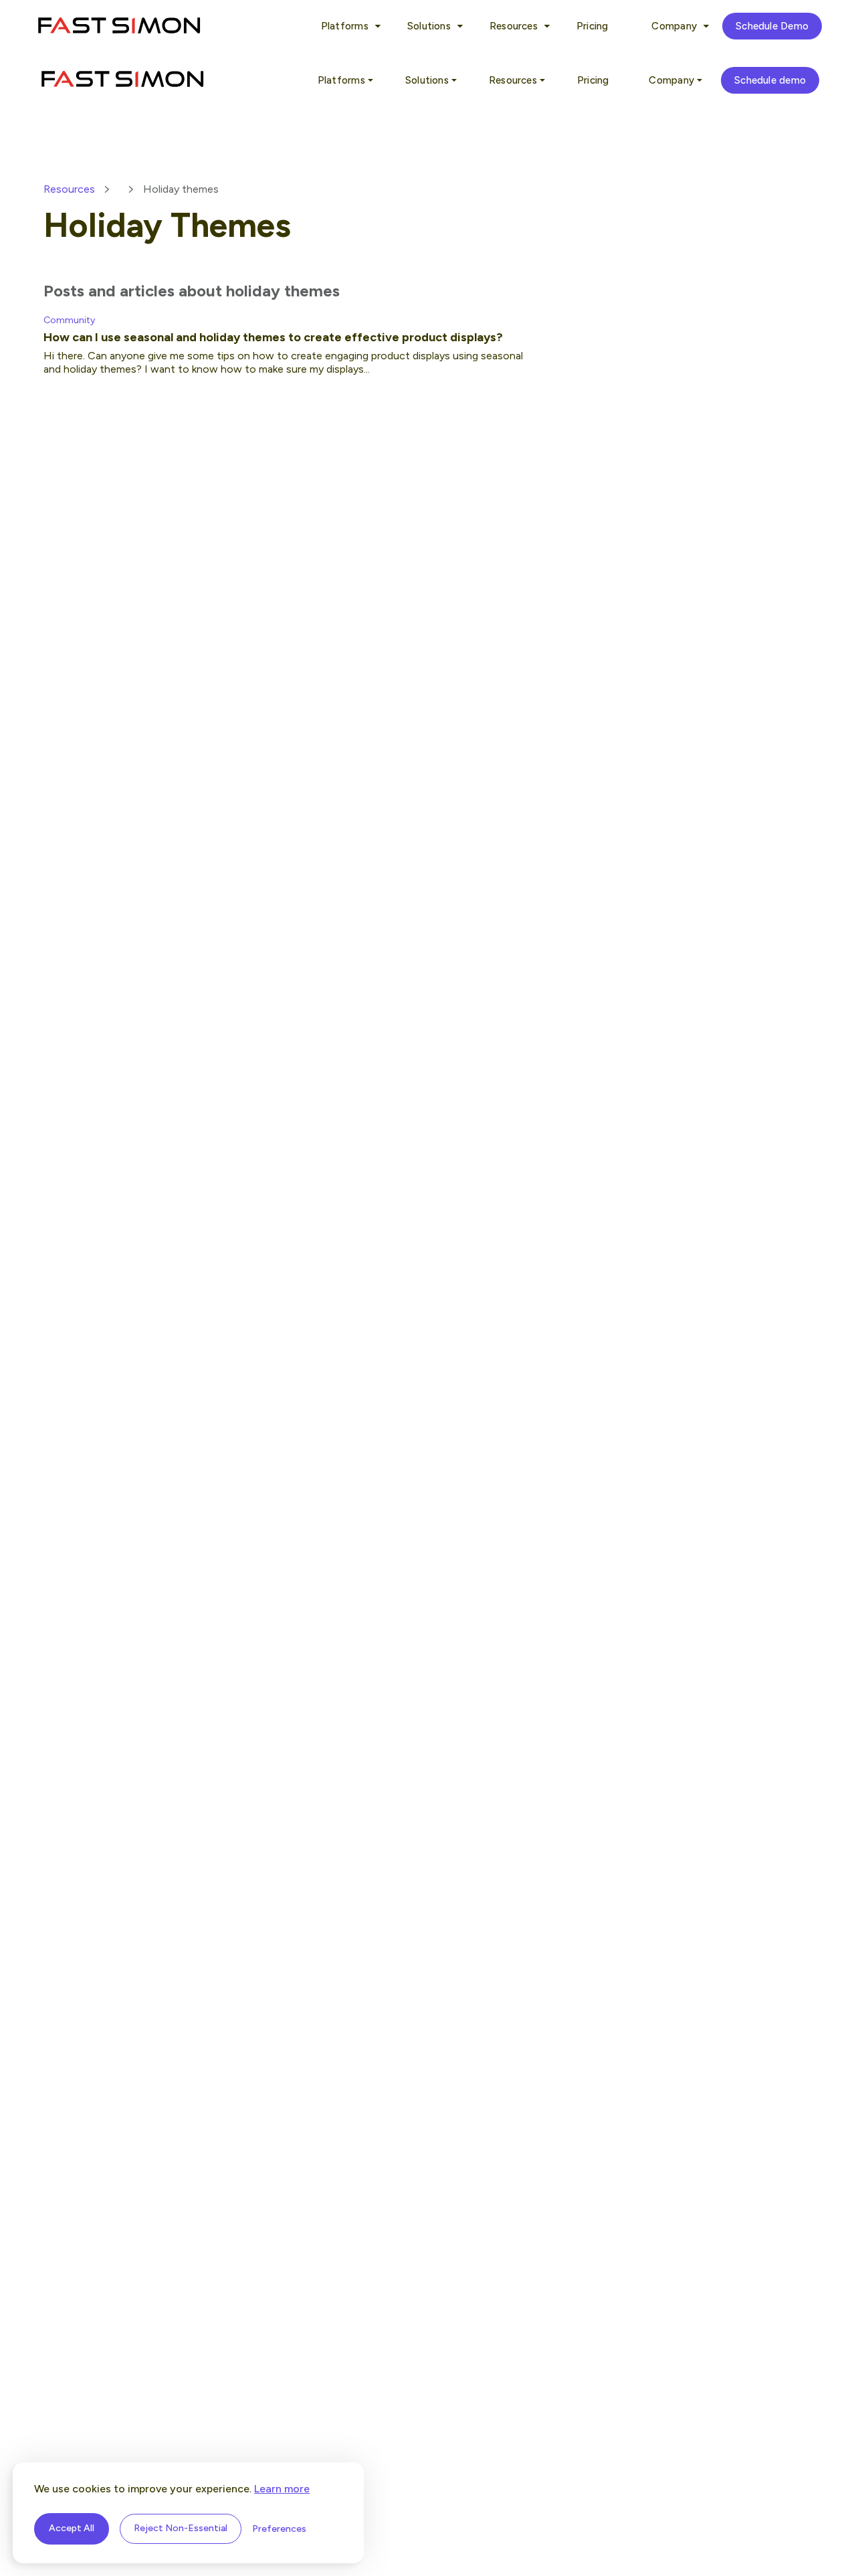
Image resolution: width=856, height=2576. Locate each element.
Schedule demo (770, 80)
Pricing (593, 26)
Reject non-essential (181, 2528)
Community (69, 320)
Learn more (282, 2489)
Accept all (72, 2528)
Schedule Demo (772, 26)
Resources (69, 189)
